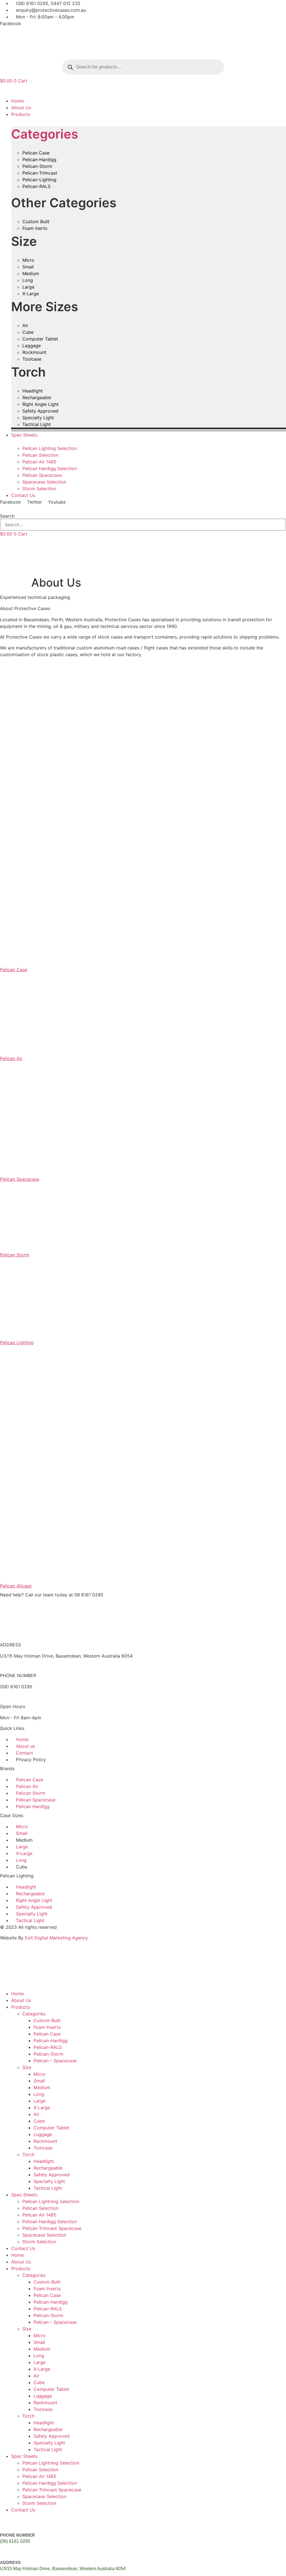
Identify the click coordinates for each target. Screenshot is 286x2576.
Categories (45, 134)
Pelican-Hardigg (51, 2041)
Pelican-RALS (48, 2047)
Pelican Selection (40, 2208)
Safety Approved (52, 2175)
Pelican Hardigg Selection (50, 2222)
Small (39, 2081)
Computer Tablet (51, 2128)
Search (7, 516)
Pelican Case (47, 2034)
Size (27, 2067)
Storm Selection (39, 2242)
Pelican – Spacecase (55, 2061)
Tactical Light (48, 2188)
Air (36, 2114)
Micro (40, 2074)
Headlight (44, 2161)
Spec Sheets (24, 2195)
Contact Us (23, 2248)
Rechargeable (48, 2168)
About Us (21, 2000)
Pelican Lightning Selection (51, 2201)
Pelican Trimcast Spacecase (52, 2228)
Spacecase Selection (44, 2235)
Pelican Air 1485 (39, 2215)
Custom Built (47, 2020)
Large (40, 2101)
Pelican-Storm (48, 2054)
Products (21, 2007)
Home (17, 1994)
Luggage (43, 2134)
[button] (143, 91)
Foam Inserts (47, 2027)
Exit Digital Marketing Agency (57, 1938)
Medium (42, 2087)
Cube (39, 2121)
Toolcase (43, 2148)
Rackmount (45, 2141)
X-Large (42, 2108)
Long (39, 2094)
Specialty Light (49, 2181)
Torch (28, 2154)
